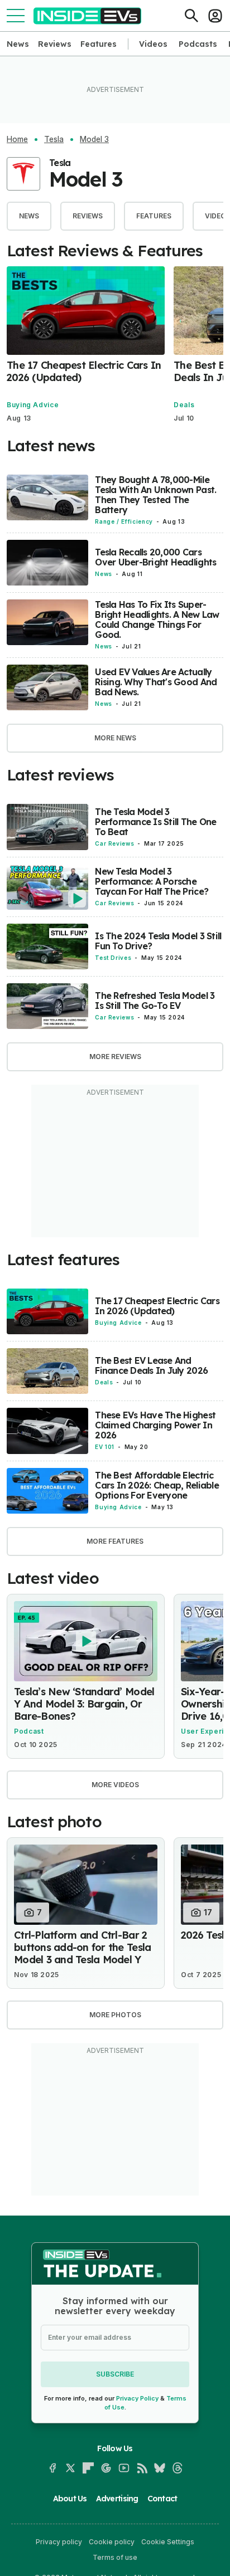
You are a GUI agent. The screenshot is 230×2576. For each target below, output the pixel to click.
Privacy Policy (137, 2398)
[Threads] (178, 2468)
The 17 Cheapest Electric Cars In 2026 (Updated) (84, 371)
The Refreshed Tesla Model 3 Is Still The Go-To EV (155, 1001)
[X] (70, 2468)
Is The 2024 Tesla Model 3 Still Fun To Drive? (158, 941)
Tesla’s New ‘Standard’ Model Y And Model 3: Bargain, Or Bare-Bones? (84, 1704)
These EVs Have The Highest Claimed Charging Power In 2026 (155, 1425)
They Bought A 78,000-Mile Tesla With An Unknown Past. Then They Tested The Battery (155, 495)
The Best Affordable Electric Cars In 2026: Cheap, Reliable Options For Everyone (157, 1485)
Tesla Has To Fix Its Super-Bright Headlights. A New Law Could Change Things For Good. (157, 619)
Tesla (54, 139)
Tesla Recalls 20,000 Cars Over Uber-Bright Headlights (155, 557)
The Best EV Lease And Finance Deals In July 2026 (151, 1365)
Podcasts (198, 44)
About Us (70, 2499)
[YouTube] (124, 2468)
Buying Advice (33, 405)
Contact (162, 2499)
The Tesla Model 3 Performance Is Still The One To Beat (155, 822)
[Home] (87, 16)
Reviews (55, 44)
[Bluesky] (160, 2468)
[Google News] (106, 2468)
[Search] (191, 16)
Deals (184, 405)
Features (99, 44)
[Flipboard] (88, 2468)
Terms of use (115, 2557)
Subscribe (115, 2374)
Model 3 (94, 139)
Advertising (117, 2499)
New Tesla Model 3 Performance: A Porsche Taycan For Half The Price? (152, 881)
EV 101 (105, 1447)
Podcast (29, 1731)
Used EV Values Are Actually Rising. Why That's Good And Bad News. (156, 682)
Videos (153, 44)
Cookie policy (112, 2542)
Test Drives (113, 958)
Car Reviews (114, 843)
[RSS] (142, 2468)
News (18, 44)
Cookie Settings (168, 2542)
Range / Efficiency (124, 521)
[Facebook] (52, 2468)
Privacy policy (59, 2542)
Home (17, 139)
